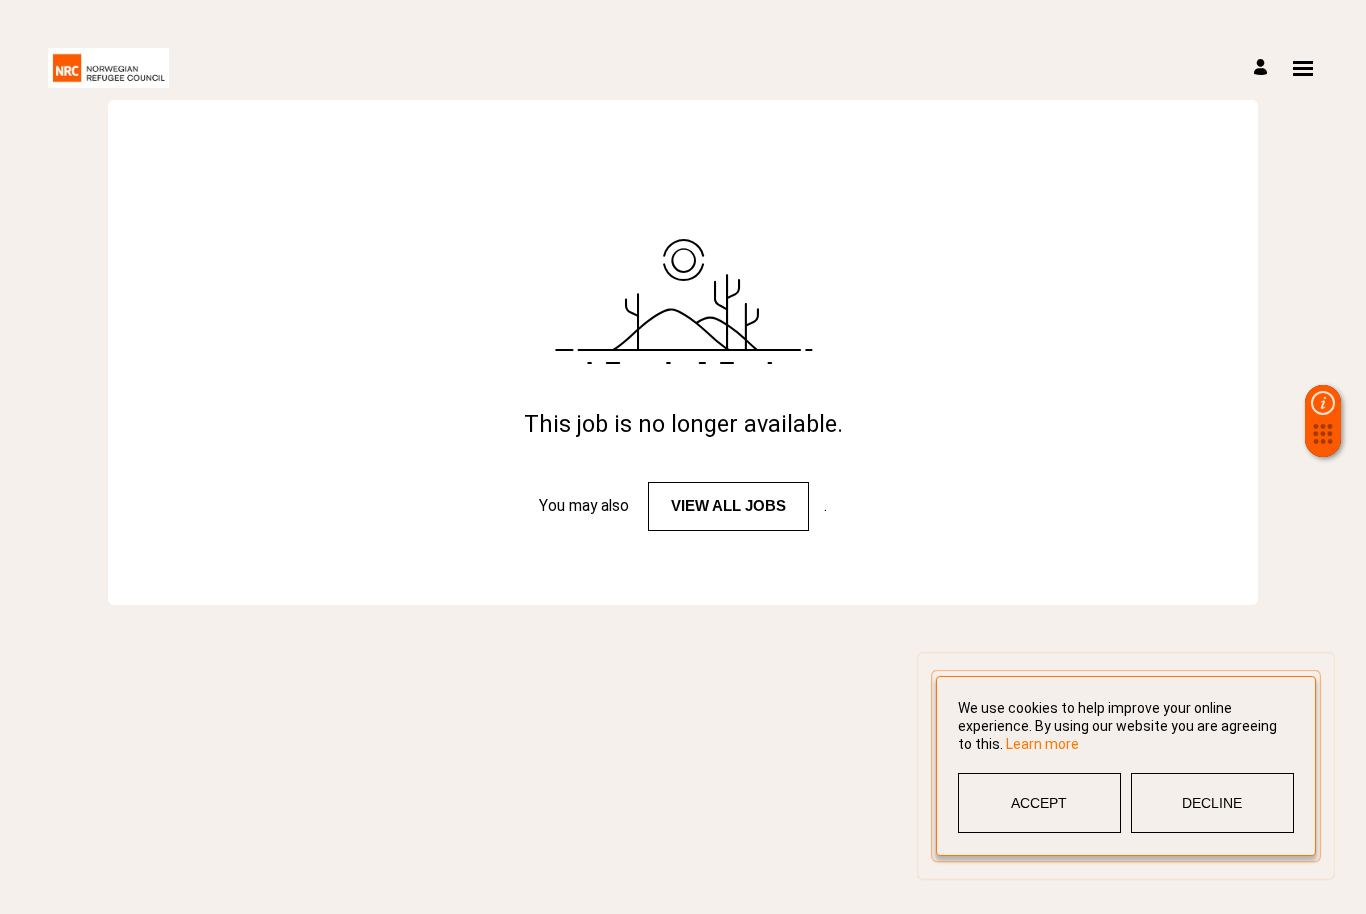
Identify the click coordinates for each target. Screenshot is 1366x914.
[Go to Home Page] (108, 68)
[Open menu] (1303, 68)
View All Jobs (728, 505)
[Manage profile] (1263, 68)
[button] (1323, 440)
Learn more (1042, 744)
